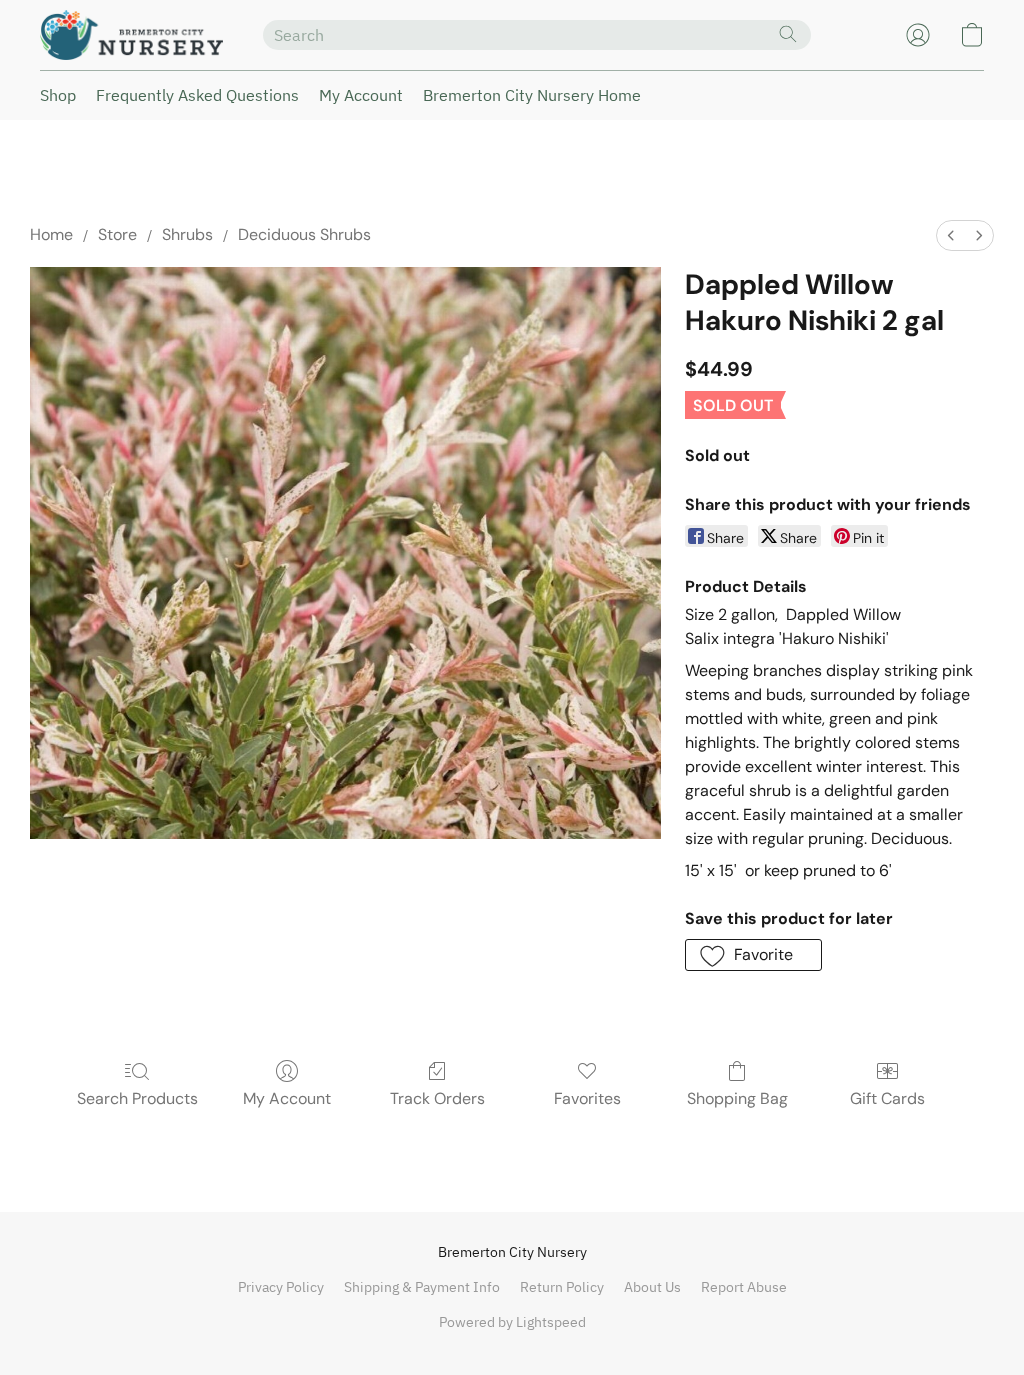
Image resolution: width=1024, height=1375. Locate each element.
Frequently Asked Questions (197, 95)
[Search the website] (788, 34)
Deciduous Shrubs (304, 234)
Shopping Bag (737, 1098)
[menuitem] (951, 235)
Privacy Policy (281, 1287)
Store (117, 234)
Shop (58, 95)
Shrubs (187, 234)
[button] (131, 35)
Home (51, 234)
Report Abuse (744, 1287)
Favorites (587, 1098)
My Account (361, 95)
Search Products (137, 1098)
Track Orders (437, 1098)
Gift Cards (887, 1098)
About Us (652, 1287)
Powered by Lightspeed (512, 1322)
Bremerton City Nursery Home (532, 95)
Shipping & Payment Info (422, 1287)
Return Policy (562, 1287)
